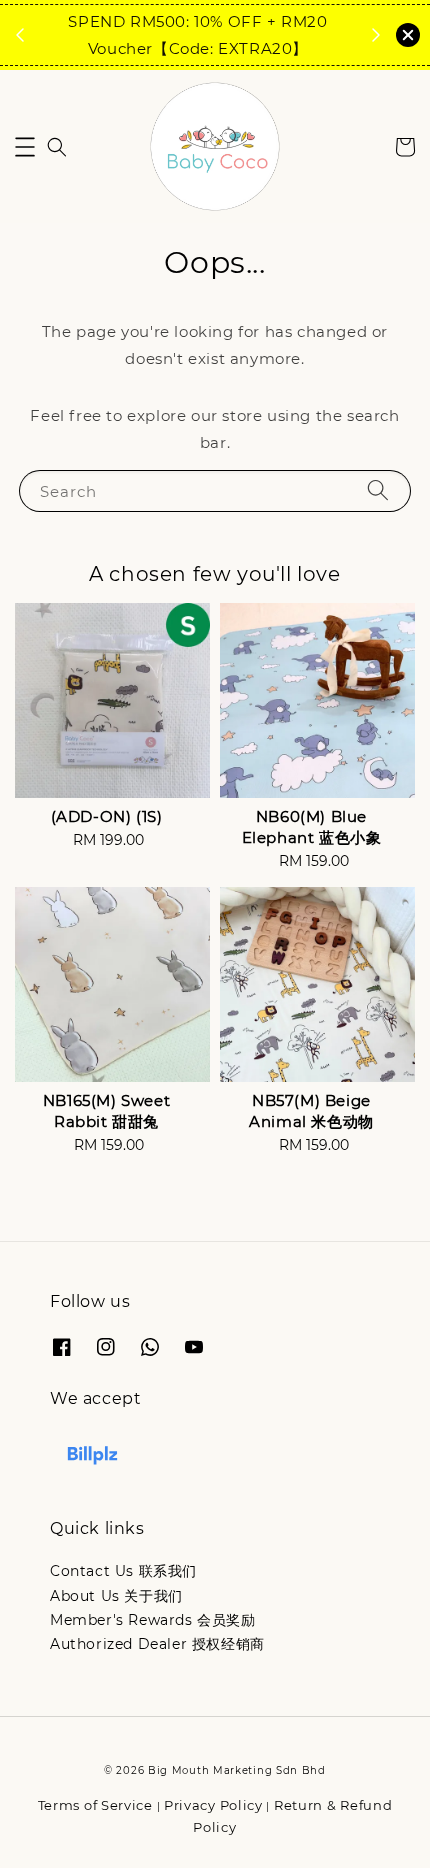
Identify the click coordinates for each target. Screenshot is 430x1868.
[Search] (378, 490)
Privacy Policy (213, 1805)
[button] (25, 147)
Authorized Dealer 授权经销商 (157, 1644)
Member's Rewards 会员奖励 (153, 1620)
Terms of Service (95, 1805)
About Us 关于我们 (116, 1596)
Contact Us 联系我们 (123, 1571)
